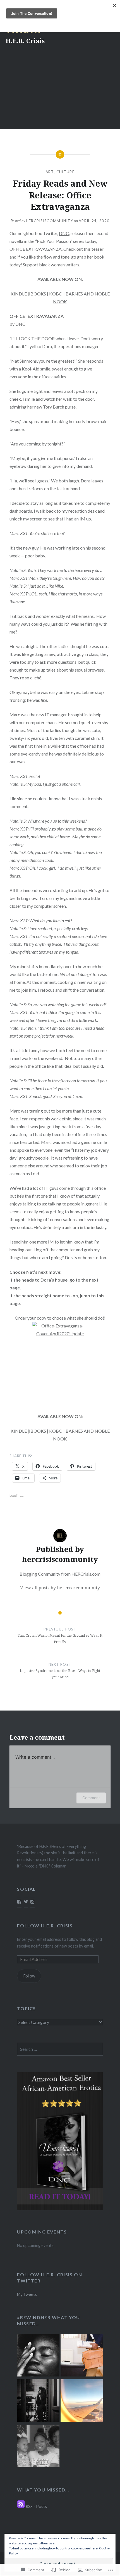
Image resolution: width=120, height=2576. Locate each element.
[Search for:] (60, 2049)
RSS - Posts (36, 2506)
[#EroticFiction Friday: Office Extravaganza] (82, 2356)
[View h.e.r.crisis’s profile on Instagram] (32, 1902)
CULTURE (65, 172)
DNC (64, 233)
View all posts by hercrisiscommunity (60, 1588)
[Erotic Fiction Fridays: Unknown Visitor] (38, 2401)
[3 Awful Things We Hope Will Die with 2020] (38, 2356)
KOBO (56, 294)
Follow (29, 1976)
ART (50, 172)
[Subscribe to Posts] (21, 2506)
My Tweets (27, 2294)
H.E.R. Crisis (25, 41)
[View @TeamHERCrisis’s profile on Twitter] (26, 1902)
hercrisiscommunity (50, 221)
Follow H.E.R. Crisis (45, 1926)
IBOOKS (38, 294)
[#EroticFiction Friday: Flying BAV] (82, 2401)
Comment (91, 1798)
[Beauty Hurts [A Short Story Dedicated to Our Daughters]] (38, 2447)
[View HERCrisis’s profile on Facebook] (19, 1902)
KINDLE (19, 294)
